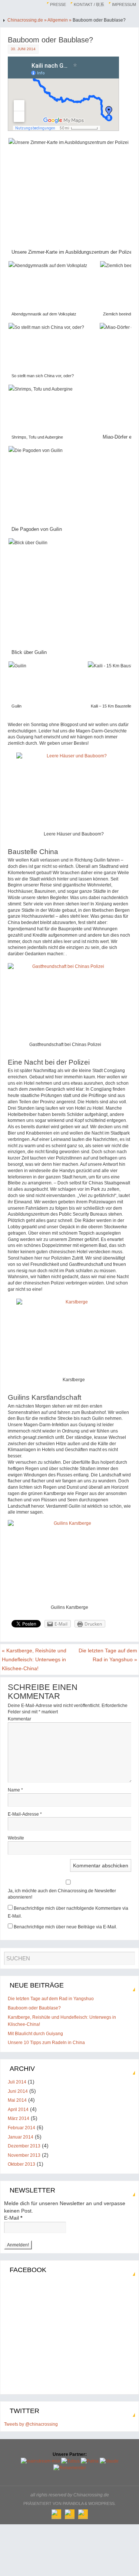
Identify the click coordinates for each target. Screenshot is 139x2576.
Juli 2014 (17, 2082)
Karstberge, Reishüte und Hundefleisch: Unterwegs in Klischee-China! (34, 1659)
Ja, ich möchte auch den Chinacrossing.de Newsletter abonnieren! (62, 1894)
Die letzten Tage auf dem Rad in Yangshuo (108, 1655)
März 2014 (19, 2118)
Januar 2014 (21, 2137)
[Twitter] (70, 2514)
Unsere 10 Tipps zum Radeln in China (46, 2043)
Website (16, 1838)
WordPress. (102, 2503)
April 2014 (18, 2110)
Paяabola (73, 2503)
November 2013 (24, 2155)
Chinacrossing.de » (27, 20)
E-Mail (13, 2218)
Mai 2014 (17, 2100)
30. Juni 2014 (23, 49)
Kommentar (19, 1719)
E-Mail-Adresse (25, 1814)
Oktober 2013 (21, 2164)
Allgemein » (60, 20)
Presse (58, 4)
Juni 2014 (18, 2091)
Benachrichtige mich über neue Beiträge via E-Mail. (65, 1927)
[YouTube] (83, 2514)
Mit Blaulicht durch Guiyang (35, 2034)
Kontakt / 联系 (89, 4)
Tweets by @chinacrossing (31, 2424)
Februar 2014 (21, 2128)
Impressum (124, 4)
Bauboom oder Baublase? (34, 2008)
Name (15, 1790)
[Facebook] (56, 2514)
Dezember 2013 (24, 2146)
